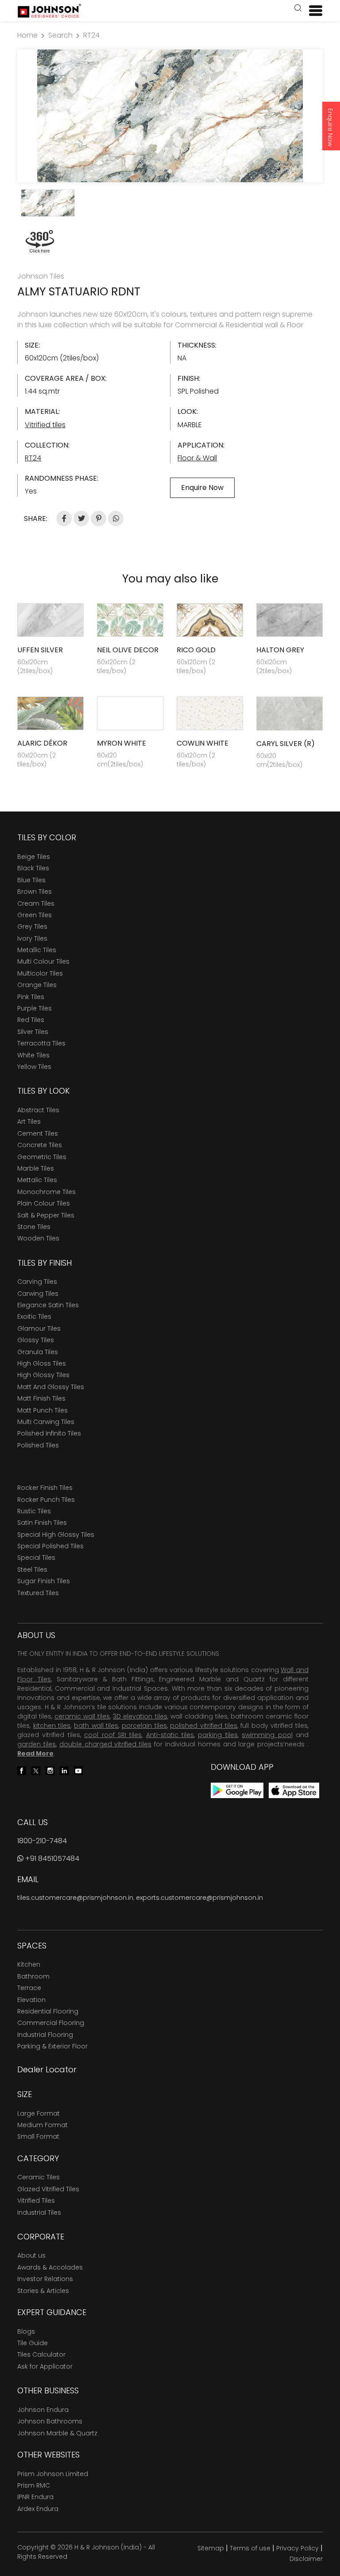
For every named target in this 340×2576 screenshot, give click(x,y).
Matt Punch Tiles (42, 1410)
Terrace (29, 1988)
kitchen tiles (52, 1726)
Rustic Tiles (34, 1511)
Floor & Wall (197, 458)
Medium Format (42, 2125)
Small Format (38, 2136)
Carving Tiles (37, 1282)
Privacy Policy (297, 2548)
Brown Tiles (35, 892)
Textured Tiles (38, 1593)
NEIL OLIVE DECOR (128, 650)
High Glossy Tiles (43, 1375)
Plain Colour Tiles (44, 1203)
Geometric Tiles (42, 1157)
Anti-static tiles (170, 1735)
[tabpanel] (170, 116)
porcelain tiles (144, 1726)
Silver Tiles (33, 1032)
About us (31, 2255)
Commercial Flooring (51, 2023)
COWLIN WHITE (203, 743)
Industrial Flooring (45, 2035)
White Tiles (33, 1055)
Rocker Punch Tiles (46, 1500)
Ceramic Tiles (39, 2177)
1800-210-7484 (42, 1841)
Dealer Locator (47, 2069)
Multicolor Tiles (40, 973)
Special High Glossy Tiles (56, 1535)
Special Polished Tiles (50, 1546)
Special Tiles (36, 1558)
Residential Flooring (48, 2011)
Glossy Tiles (36, 1340)
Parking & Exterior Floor (52, 2046)
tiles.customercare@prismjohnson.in (75, 1898)
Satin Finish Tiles (42, 1523)
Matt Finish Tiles (41, 1398)
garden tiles (37, 1744)
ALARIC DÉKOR (42, 743)
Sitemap (211, 2548)
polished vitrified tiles (203, 1726)
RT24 (91, 35)
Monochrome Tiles (46, 1192)
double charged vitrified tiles (106, 1744)
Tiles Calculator (41, 2354)
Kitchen (29, 1964)
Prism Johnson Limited (53, 2474)
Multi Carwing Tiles (46, 1422)
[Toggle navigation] (312, 11)
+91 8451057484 (51, 1858)
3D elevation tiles (140, 1716)
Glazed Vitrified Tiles (48, 2189)
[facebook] (22, 1770)
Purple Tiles (35, 1008)
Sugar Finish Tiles (44, 1581)
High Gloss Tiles (42, 1363)
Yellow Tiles (34, 1067)
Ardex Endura (38, 2509)
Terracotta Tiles (41, 1043)
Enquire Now (330, 127)
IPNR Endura (35, 2497)
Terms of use (250, 2548)
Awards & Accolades (50, 2267)
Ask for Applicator (45, 2366)
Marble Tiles (36, 1168)
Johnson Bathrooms (50, 2421)
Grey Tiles (32, 926)
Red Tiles (31, 1020)
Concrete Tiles (40, 1145)
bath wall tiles (96, 1726)
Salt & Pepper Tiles (46, 1215)
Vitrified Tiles (36, 2201)
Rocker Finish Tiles (45, 1488)
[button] (298, 9)
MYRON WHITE (122, 743)
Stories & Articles (43, 2291)
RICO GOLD (196, 650)
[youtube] (78, 1770)
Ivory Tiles (32, 938)
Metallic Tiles (37, 950)
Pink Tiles (31, 997)
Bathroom (33, 1976)
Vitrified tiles (45, 425)
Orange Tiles (37, 985)
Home (27, 35)
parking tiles (218, 1735)
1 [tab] (170, 171)
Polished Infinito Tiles (49, 1433)
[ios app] (294, 1790)
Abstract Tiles (38, 1110)
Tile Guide (33, 2343)
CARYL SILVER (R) (286, 744)
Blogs (26, 2331)
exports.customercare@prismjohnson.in (199, 1898)
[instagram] (50, 1770)
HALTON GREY (280, 650)
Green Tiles (35, 915)
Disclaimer (306, 2559)
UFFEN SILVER (40, 650)
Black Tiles (33, 868)
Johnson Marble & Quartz (57, 2433)
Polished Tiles (38, 1445)
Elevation (31, 2000)
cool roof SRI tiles (113, 1735)
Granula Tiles (38, 1352)
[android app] (237, 1790)
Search (60, 35)
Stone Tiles (34, 1227)
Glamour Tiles (39, 1328)
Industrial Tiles (39, 2212)
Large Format (39, 2113)
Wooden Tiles (38, 1238)
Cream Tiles (36, 903)
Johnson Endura (43, 2410)
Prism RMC (34, 2485)
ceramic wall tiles (82, 1716)
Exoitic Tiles (34, 1317)
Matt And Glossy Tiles (51, 1387)
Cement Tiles (38, 1133)
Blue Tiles (31, 880)
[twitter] (36, 1770)
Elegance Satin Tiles (48, 1305)
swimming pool (267, 1735)
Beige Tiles (34, 857)
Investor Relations (45, 2279)
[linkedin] (64, 1770)
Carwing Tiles (38, 1294)
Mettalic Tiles (37, 1180)
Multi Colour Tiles (43, 961)
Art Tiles (29, 1121)
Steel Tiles (32, 1569)
